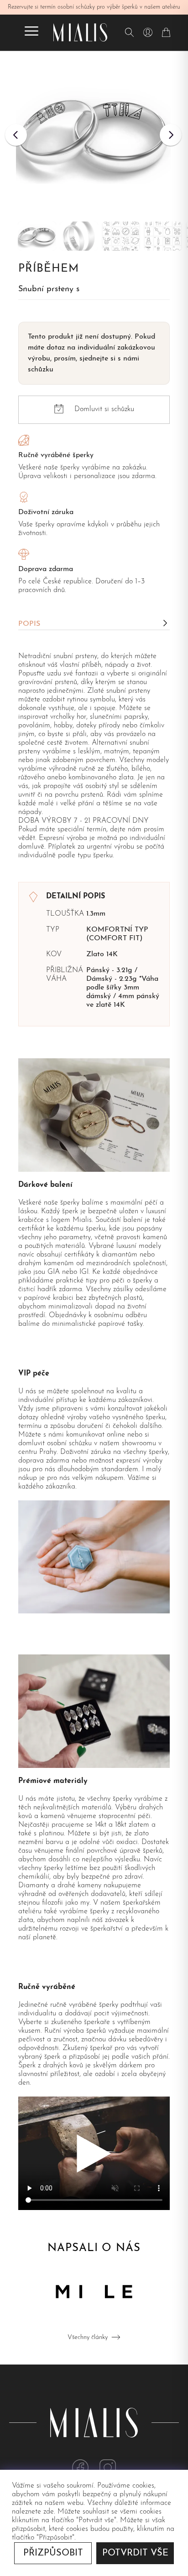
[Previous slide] (16, 135)
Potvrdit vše (135, 2553)
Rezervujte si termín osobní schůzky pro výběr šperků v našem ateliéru (94, 7)
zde (49, 2512)
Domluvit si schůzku (104, 409)
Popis (29, 624)
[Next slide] (171, 135)
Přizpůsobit (53, 2553)
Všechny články (88, 2337)
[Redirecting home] (80, 32)
